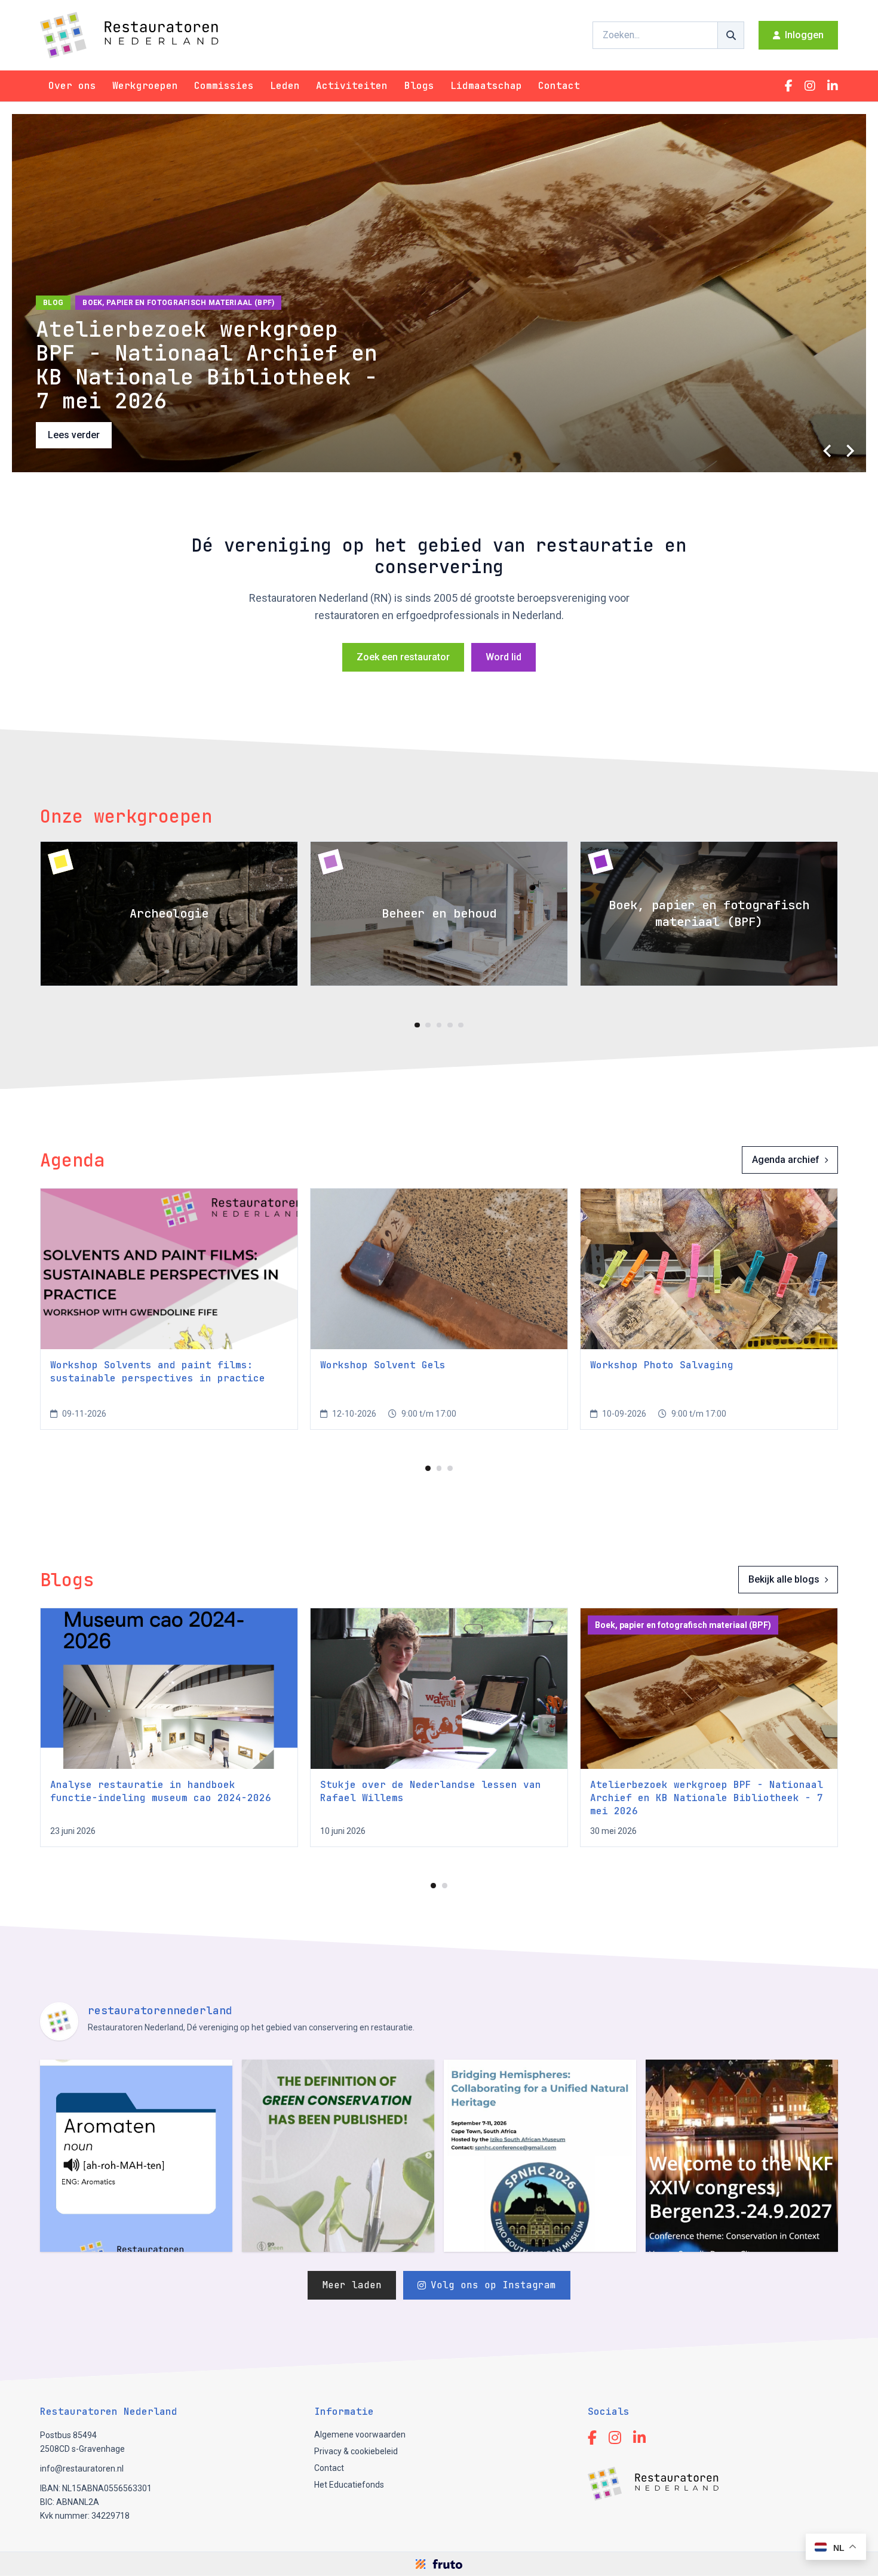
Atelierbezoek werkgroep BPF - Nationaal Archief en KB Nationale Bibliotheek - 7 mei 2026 (707, 1798)
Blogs (419, 86)
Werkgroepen (145, 86)
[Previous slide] (828, 451)
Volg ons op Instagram (493, 2285)
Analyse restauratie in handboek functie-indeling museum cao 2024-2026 (161, 1791)
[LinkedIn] (833, 86)
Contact (559, 86)
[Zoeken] (731, 35)
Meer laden (352, 2285)
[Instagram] (810, 86)
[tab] (417, 1025)
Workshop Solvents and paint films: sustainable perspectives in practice (158, 1372)
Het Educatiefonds (349, 2485)
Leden (285, 86)
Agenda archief (786, 1160)
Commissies (224, 86)
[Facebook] (789, 86)
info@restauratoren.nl (82, 2469)
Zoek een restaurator (403, 657)
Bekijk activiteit (80, 435)
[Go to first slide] (849, 451)
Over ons (72, 86)
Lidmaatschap (486, 86)
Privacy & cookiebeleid (356, 2451)
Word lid (504, 657)
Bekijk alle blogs (784, 1579)
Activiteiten (352, 86)
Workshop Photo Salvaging (662, 1365)
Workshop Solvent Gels (383, 1365)
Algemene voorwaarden (360, 2435)
